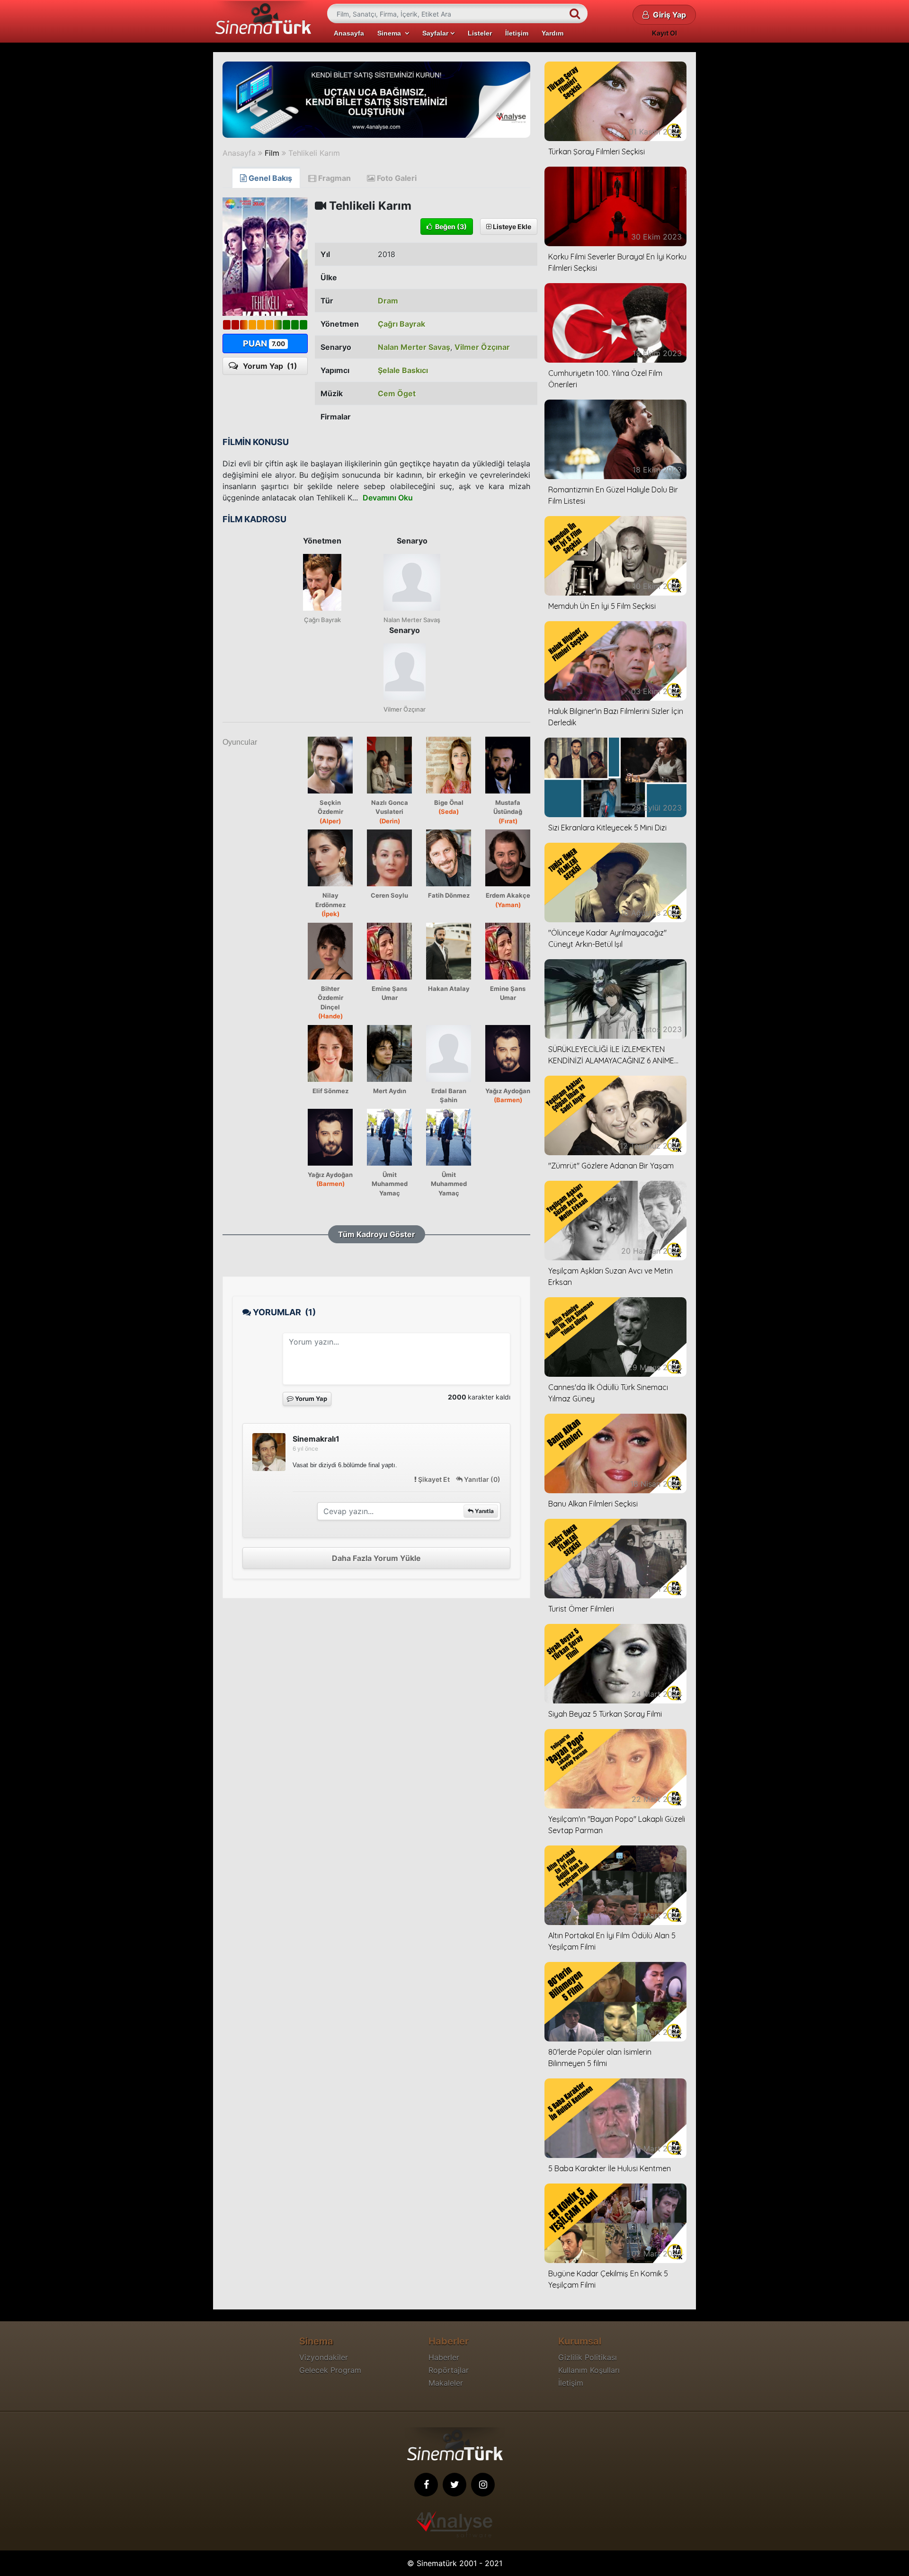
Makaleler (446, 2383)
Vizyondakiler (324, 2357)
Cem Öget (397, 393)
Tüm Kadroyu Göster (377, 1234)
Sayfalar (436, 33)
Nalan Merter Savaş (414, 347)
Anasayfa (349, 33)
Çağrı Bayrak (401, 324)
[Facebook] (426, 2485)
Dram (388, 301)
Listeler (480, 33)
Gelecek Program (330, 2370)
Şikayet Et (434, 1479)
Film (272, 153)
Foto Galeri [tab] (396, 178)
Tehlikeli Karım (314, 153)
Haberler (444, 2357)
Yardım (553, 33)
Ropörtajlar (449, 2370)
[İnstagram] (483, 2485)
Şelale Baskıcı (403, 370)
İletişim (517, 33)
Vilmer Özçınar (482, 347)
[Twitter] (454, 2485)
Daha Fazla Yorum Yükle (376, 1558)
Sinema (391, 33)
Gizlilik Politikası (588, 2357)
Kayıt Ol (664, 33)
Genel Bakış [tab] (269, 178)
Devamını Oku (388, 498)
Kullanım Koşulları (589, 2370)
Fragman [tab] (334, 178)
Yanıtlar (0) (481, 1479)
